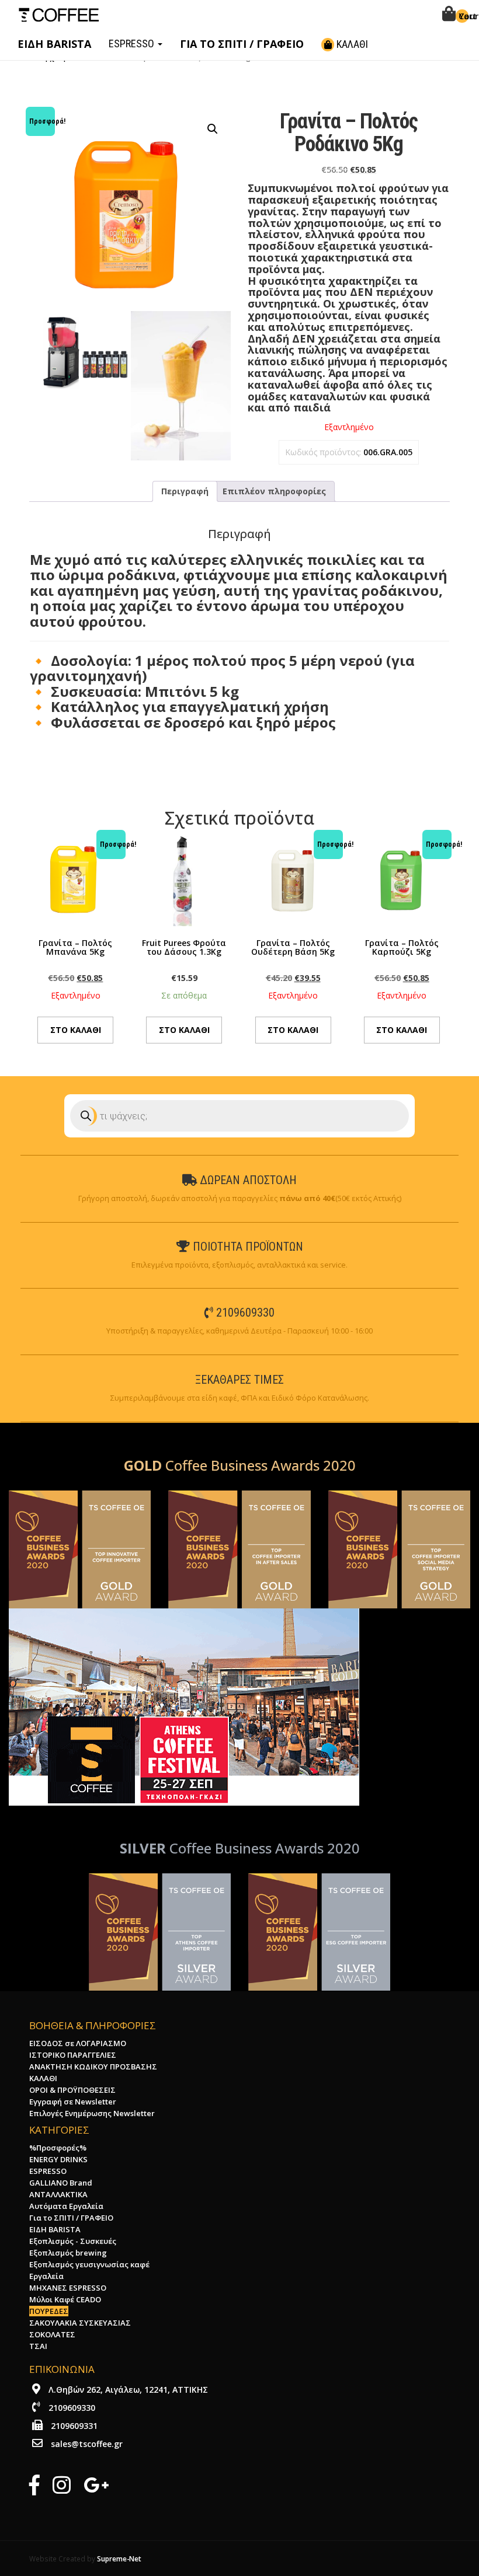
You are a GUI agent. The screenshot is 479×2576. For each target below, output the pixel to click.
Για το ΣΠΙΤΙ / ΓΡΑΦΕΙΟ (71, 2218)
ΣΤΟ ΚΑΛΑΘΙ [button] (184, 1030)
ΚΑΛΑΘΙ (351, 44)
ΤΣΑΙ (38, 2346)
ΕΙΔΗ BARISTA (55, 2229)
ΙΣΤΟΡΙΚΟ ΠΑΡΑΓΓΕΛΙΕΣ (73, 2055)
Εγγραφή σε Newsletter (73, 2102)
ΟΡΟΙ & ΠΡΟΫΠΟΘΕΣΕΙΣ (72, 2090)
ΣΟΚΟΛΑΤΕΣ (52, 2334)
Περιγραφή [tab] (185, 491)
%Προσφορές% (58, 2148)
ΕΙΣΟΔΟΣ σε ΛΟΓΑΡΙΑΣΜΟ (78, 2043)
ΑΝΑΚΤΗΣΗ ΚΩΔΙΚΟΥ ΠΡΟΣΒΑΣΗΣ (93, 2067)
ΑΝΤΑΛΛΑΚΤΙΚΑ (58, 2194)
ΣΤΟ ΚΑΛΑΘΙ (76, 1030)
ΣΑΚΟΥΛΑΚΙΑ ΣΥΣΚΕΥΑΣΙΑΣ (80, 2323)
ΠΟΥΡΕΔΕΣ (49, 2311)
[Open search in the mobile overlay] (239, 1116)
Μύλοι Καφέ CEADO (65, 2299)
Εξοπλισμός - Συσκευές (73, 2241)
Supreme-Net (119, 2558)
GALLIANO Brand (61, 2183)
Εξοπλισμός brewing (68, 2253)
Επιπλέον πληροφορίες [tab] (274, 491)
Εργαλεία (46, 2276)
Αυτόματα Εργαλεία (66, 2206)
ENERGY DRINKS (58, 2159)
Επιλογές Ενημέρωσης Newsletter (92, 2113)
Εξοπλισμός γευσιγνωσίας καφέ (89, 2264)
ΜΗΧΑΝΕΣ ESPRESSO (68, 2288)
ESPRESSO (133, 43)
